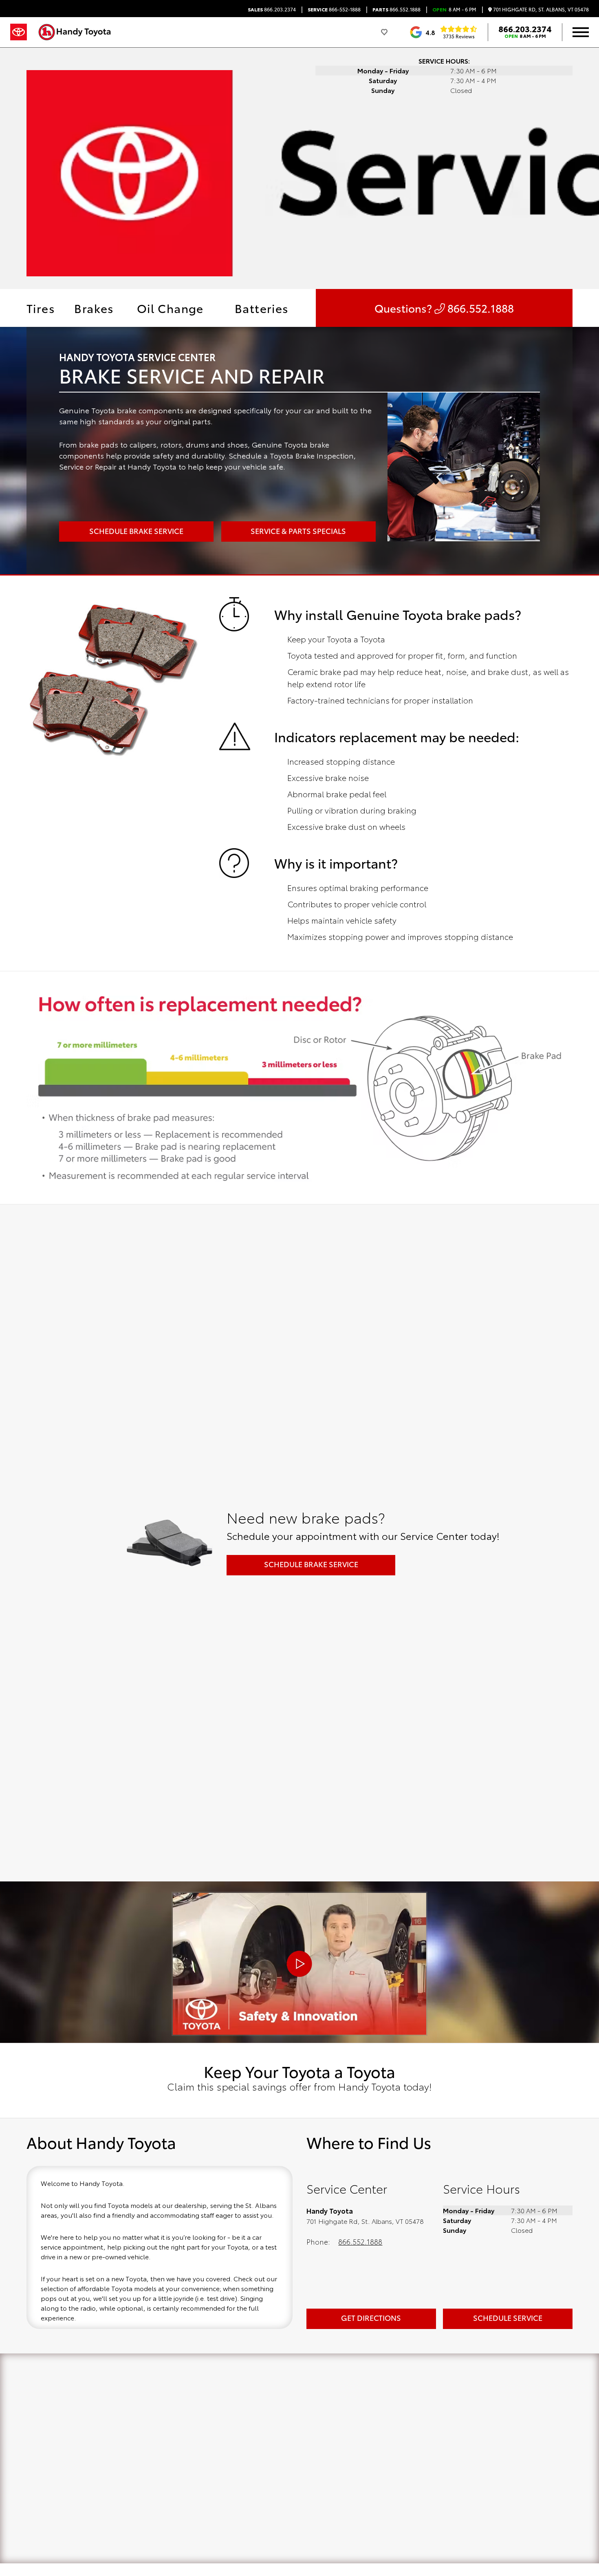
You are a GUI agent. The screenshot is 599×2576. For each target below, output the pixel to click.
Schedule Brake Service (311, 1564)
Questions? (444, 308)
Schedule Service (508, 2318)
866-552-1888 (334, 9)
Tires (41, 308)
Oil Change (170, 308)
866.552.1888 (396, 9)
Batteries (262, 308)
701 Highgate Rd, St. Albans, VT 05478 (540, 10)
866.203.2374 (272, 9)
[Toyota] (19, 32)
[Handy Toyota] (79, 32)
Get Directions (371, 2318)
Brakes (94, 308)
